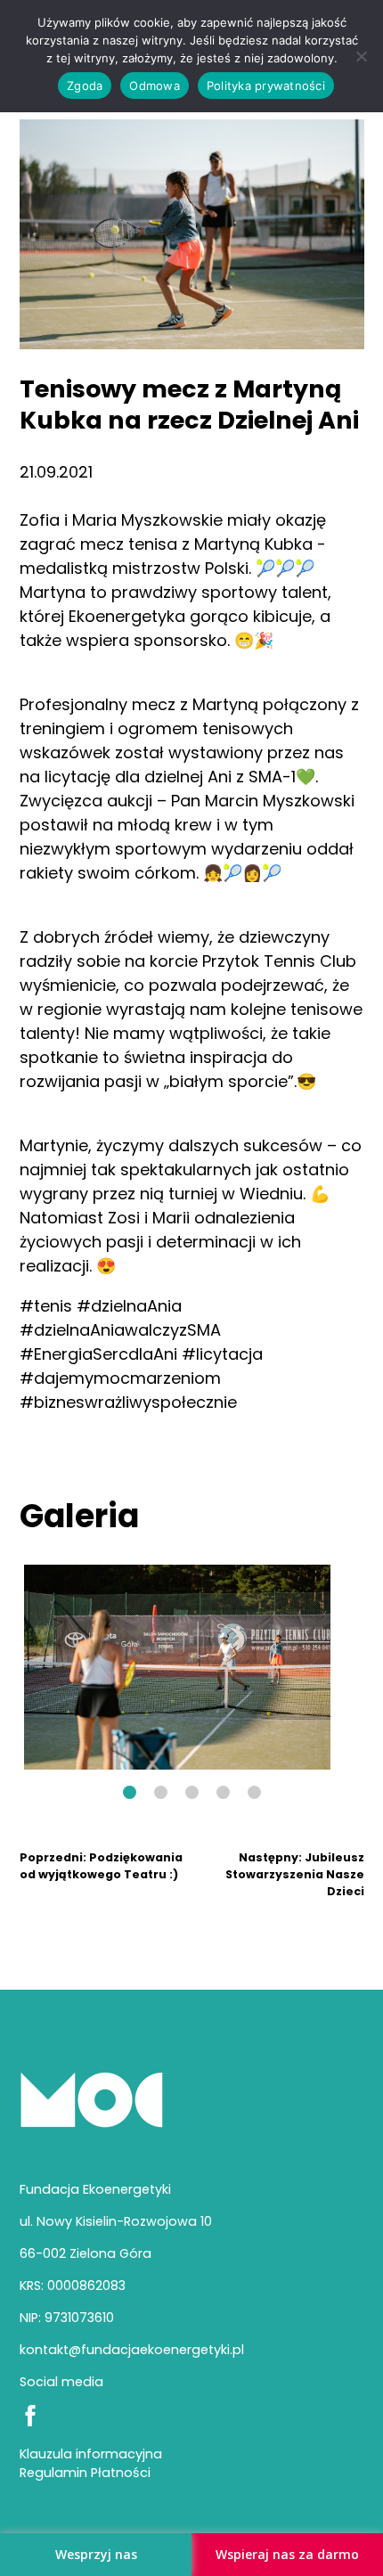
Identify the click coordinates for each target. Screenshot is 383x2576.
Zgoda (85, 86)
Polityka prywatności (266, 86)
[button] (130, 1792)
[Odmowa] (361, 56)
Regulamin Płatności (85, 2473)
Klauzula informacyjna (91, 2454)
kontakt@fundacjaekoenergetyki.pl (132, 2350)
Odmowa (155, 86)
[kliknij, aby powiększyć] (178, 1667)
